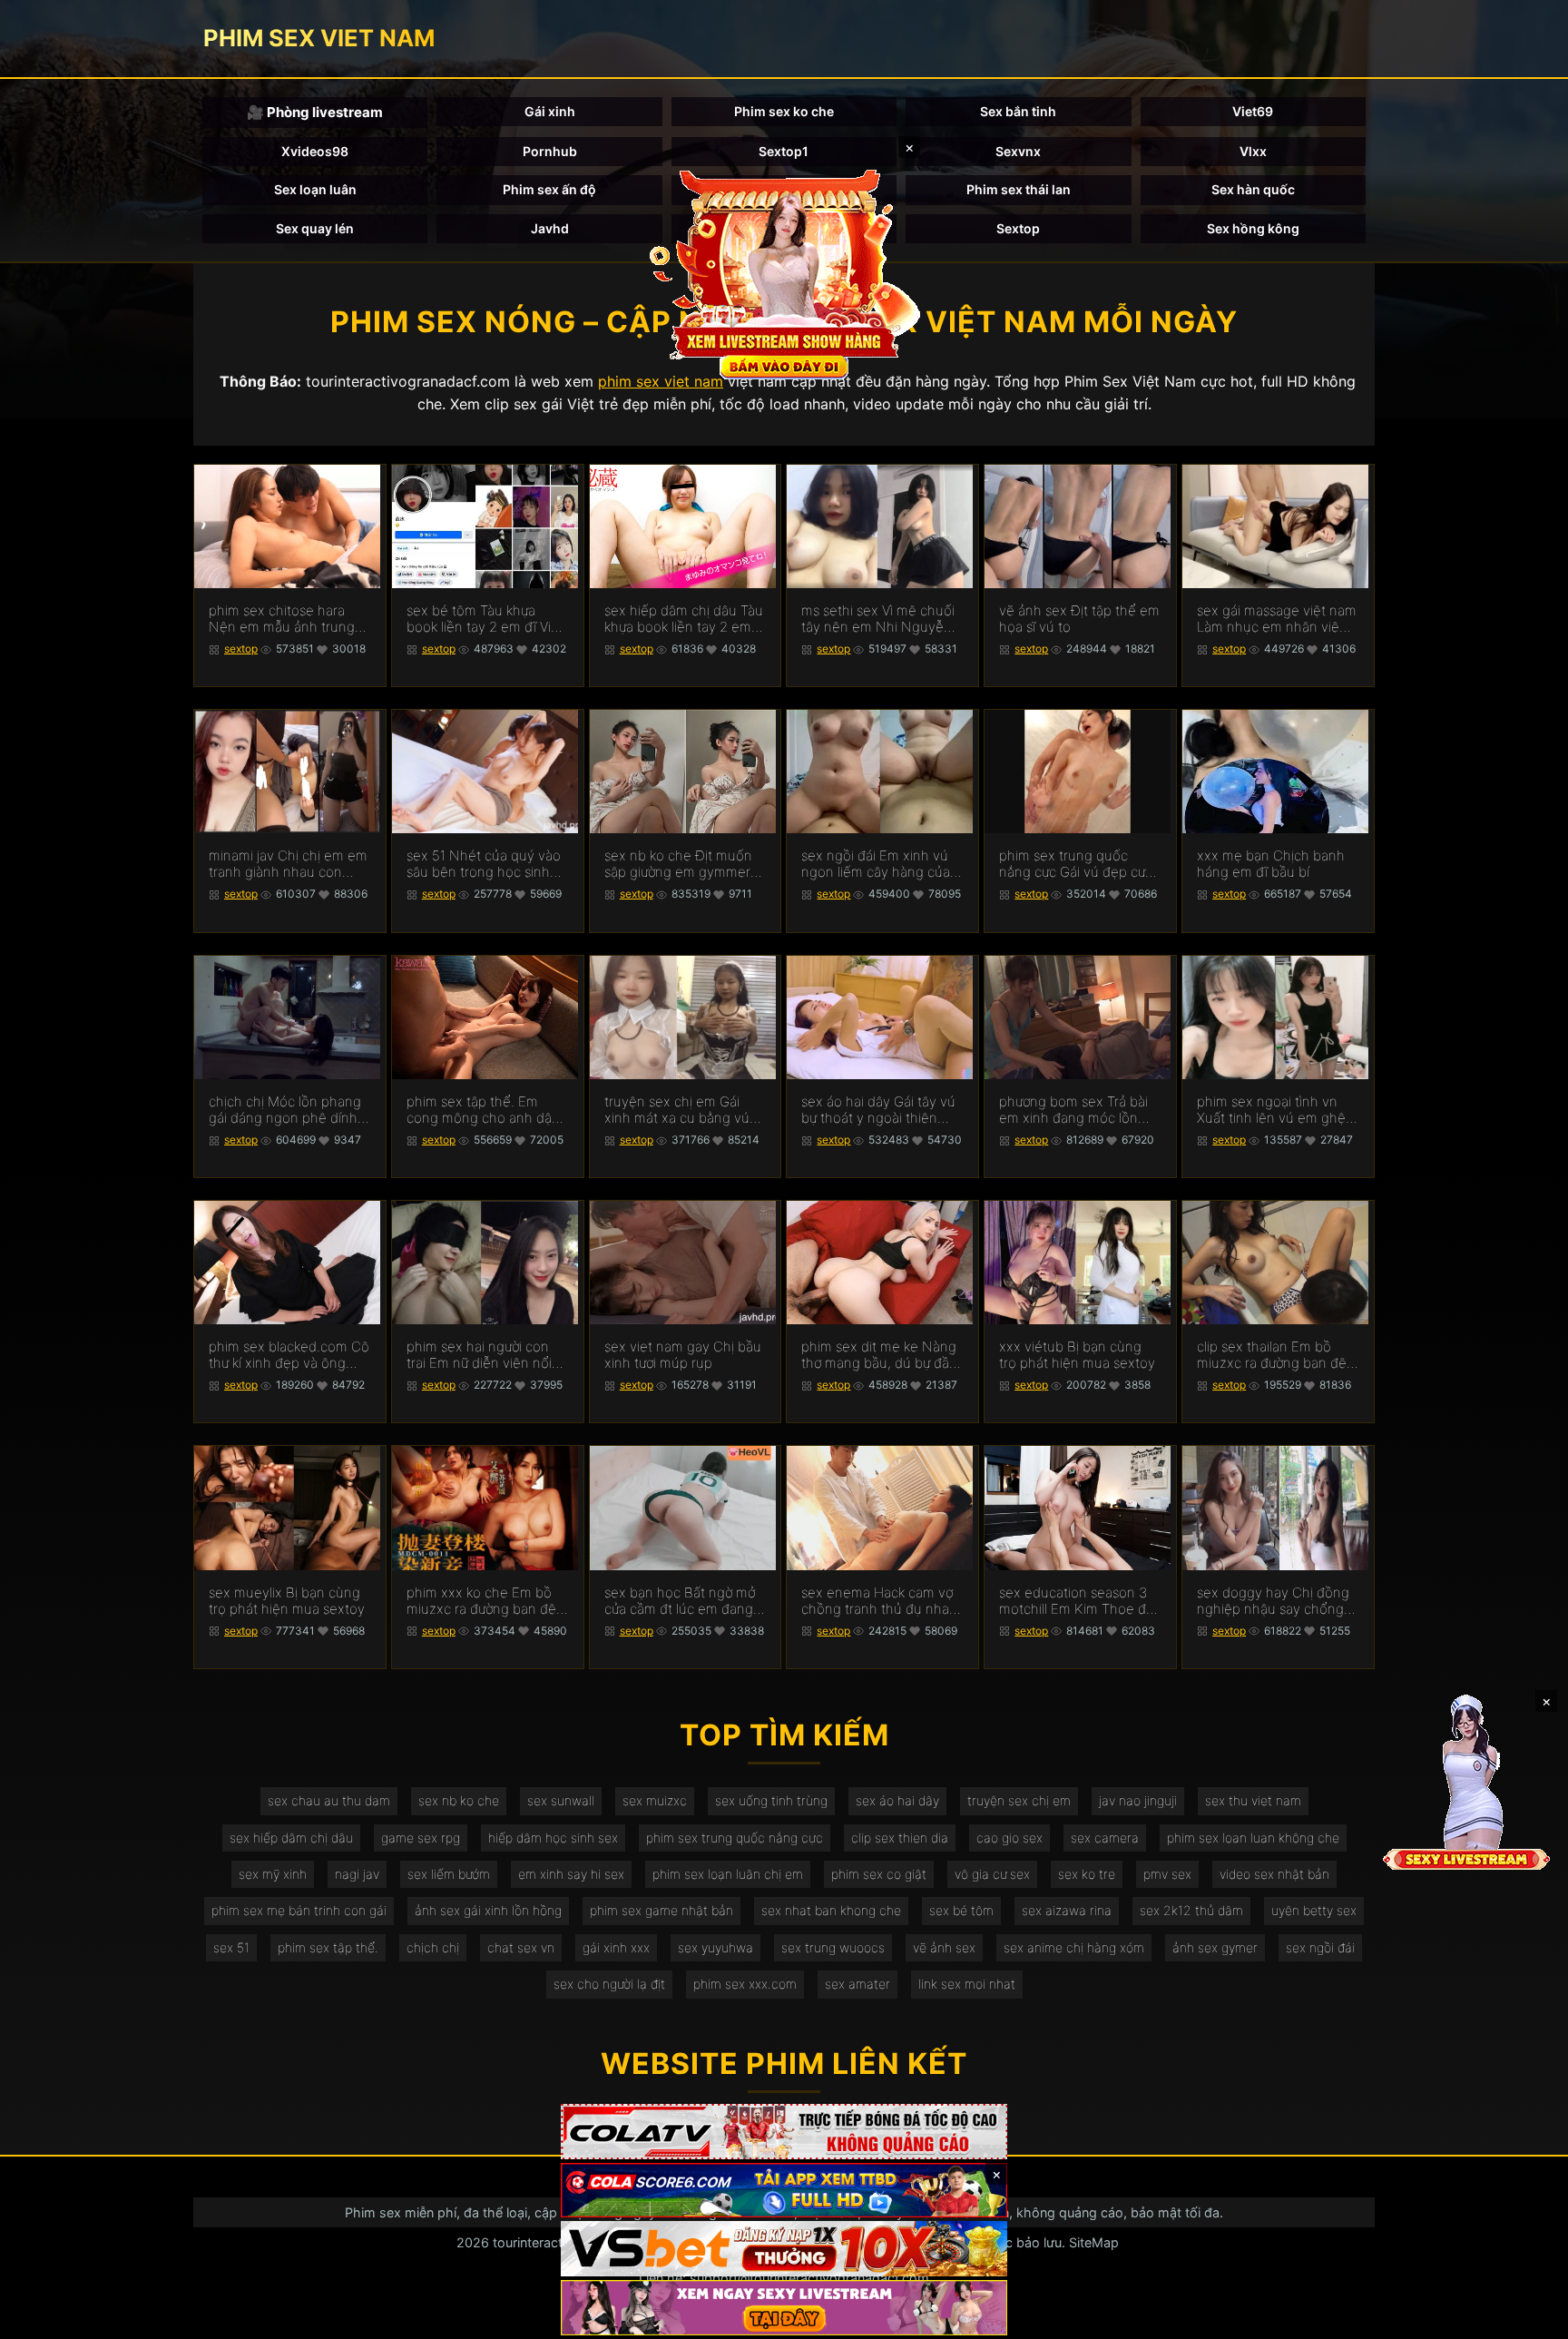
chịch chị (433, 1947)
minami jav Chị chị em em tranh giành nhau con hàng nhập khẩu (288, 864)
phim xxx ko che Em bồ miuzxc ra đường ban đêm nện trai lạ (487, 1601)
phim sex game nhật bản (661, 1910)
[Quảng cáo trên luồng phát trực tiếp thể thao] (784, 2308)
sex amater (857, 1984)
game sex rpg (421, 1838)
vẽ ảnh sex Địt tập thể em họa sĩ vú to (1079, 619)
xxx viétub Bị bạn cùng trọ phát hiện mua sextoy (1077, 1355)
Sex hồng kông (1253, 228)
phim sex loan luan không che (1253, 1838)
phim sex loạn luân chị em (728, 1874)
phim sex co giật (879, 1874)
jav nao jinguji (1138, 1800)
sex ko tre (1087, 1874)
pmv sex (1167, 1874)
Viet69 (1253, 111)
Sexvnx (1018, 151)
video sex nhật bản (1274, 1874)
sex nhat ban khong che (831, 1910)
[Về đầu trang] (1528, 2317)
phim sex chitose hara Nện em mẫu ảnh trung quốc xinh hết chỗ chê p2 (289, 619)
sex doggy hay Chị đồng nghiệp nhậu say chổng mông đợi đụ (1273, 1601)
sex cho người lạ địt (609, 1984)
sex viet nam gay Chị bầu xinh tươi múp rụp (683, 1355)
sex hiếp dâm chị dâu (291, 1838)
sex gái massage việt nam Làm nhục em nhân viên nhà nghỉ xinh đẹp (1277, 619)
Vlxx (1253, 151)
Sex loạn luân (315, 189)
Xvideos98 (315, 151)
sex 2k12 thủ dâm (1191, 1910)
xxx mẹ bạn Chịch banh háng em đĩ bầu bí (1271, 864)
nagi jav (357, 1874)
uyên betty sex (1314, 1910)
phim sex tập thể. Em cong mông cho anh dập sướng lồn (483, 1110)
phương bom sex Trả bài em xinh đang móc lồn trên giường (1073, 1110)
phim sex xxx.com (745, 1984)
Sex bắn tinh (1018, 111)
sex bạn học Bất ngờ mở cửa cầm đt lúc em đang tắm (680, 1601)
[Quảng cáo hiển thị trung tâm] (784, 272)
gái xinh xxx (616, 1947)
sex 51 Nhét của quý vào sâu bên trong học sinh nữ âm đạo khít (484, 864)
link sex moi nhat (967, 1984)
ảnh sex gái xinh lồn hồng (488, 1910)
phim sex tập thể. (328, 1947)
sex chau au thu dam (329, 1800)
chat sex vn (521, 1947)
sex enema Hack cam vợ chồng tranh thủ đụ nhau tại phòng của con (879, 1601)
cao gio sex (1009, 1838)
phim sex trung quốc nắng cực (735, 1838)
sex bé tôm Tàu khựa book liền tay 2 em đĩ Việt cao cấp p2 (485, 619)
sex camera (1105, 1838)
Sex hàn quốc (1253, 189)
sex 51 (231, 1947)
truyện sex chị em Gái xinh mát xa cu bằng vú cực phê (677, 1110)
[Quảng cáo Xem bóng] (784, 2132)
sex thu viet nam (1253, 1800)
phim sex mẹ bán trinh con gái (299, 1910)
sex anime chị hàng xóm (1074, 1947)
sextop (241, 649)
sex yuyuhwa (715, 1947)
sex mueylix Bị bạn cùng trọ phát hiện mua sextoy (287, 1601)
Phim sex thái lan (1019, 189)
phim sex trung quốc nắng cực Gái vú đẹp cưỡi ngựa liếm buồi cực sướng (1078, 864)
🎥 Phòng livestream (315, 112)
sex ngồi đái (1320, 1947)
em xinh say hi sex (571, 1874)
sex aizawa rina (1067, 1910)
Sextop (1018, 228)
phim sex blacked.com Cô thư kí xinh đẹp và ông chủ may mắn (289, 1355)
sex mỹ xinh (273, 1874)
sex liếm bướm (449, 1874)
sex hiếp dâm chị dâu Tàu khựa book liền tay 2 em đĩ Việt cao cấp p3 (684, 619)
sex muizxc (655, 1800)
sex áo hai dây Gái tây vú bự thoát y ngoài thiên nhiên (878, 1110)
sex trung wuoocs (833, 1947)
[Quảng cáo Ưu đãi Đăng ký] (784, 2191)
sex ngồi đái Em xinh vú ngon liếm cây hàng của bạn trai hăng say (876, 864)
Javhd (550, 228)
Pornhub (550, 151)
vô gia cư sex (992, 1874)
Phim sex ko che (784, 111)
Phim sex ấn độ (549, 189)
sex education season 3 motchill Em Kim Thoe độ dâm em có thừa (1077, 1601)
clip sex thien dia (900, 1838)
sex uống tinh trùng (771, 1800)
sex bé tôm (961, 1910)
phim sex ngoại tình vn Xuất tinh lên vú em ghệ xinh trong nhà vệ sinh (1271, 1110)
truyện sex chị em (1019, 1800)
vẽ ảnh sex (944, 1947)
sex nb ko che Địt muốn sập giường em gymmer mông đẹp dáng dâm (678, 864)
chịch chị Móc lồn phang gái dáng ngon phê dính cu (285, 1110)
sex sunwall (561, 1800)
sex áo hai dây (897, 1800)
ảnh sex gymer (1215, 1947)
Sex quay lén (315, 228)
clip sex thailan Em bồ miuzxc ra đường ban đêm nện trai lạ (1278, 1355)
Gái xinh (550, 111)
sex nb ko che (459, 1800)
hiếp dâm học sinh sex (553, 1838)
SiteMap (1094, 2242)
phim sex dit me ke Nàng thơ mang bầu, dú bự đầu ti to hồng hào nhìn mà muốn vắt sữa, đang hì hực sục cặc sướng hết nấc (879, 1355)
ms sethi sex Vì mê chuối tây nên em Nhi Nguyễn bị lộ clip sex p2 (878, 619)
